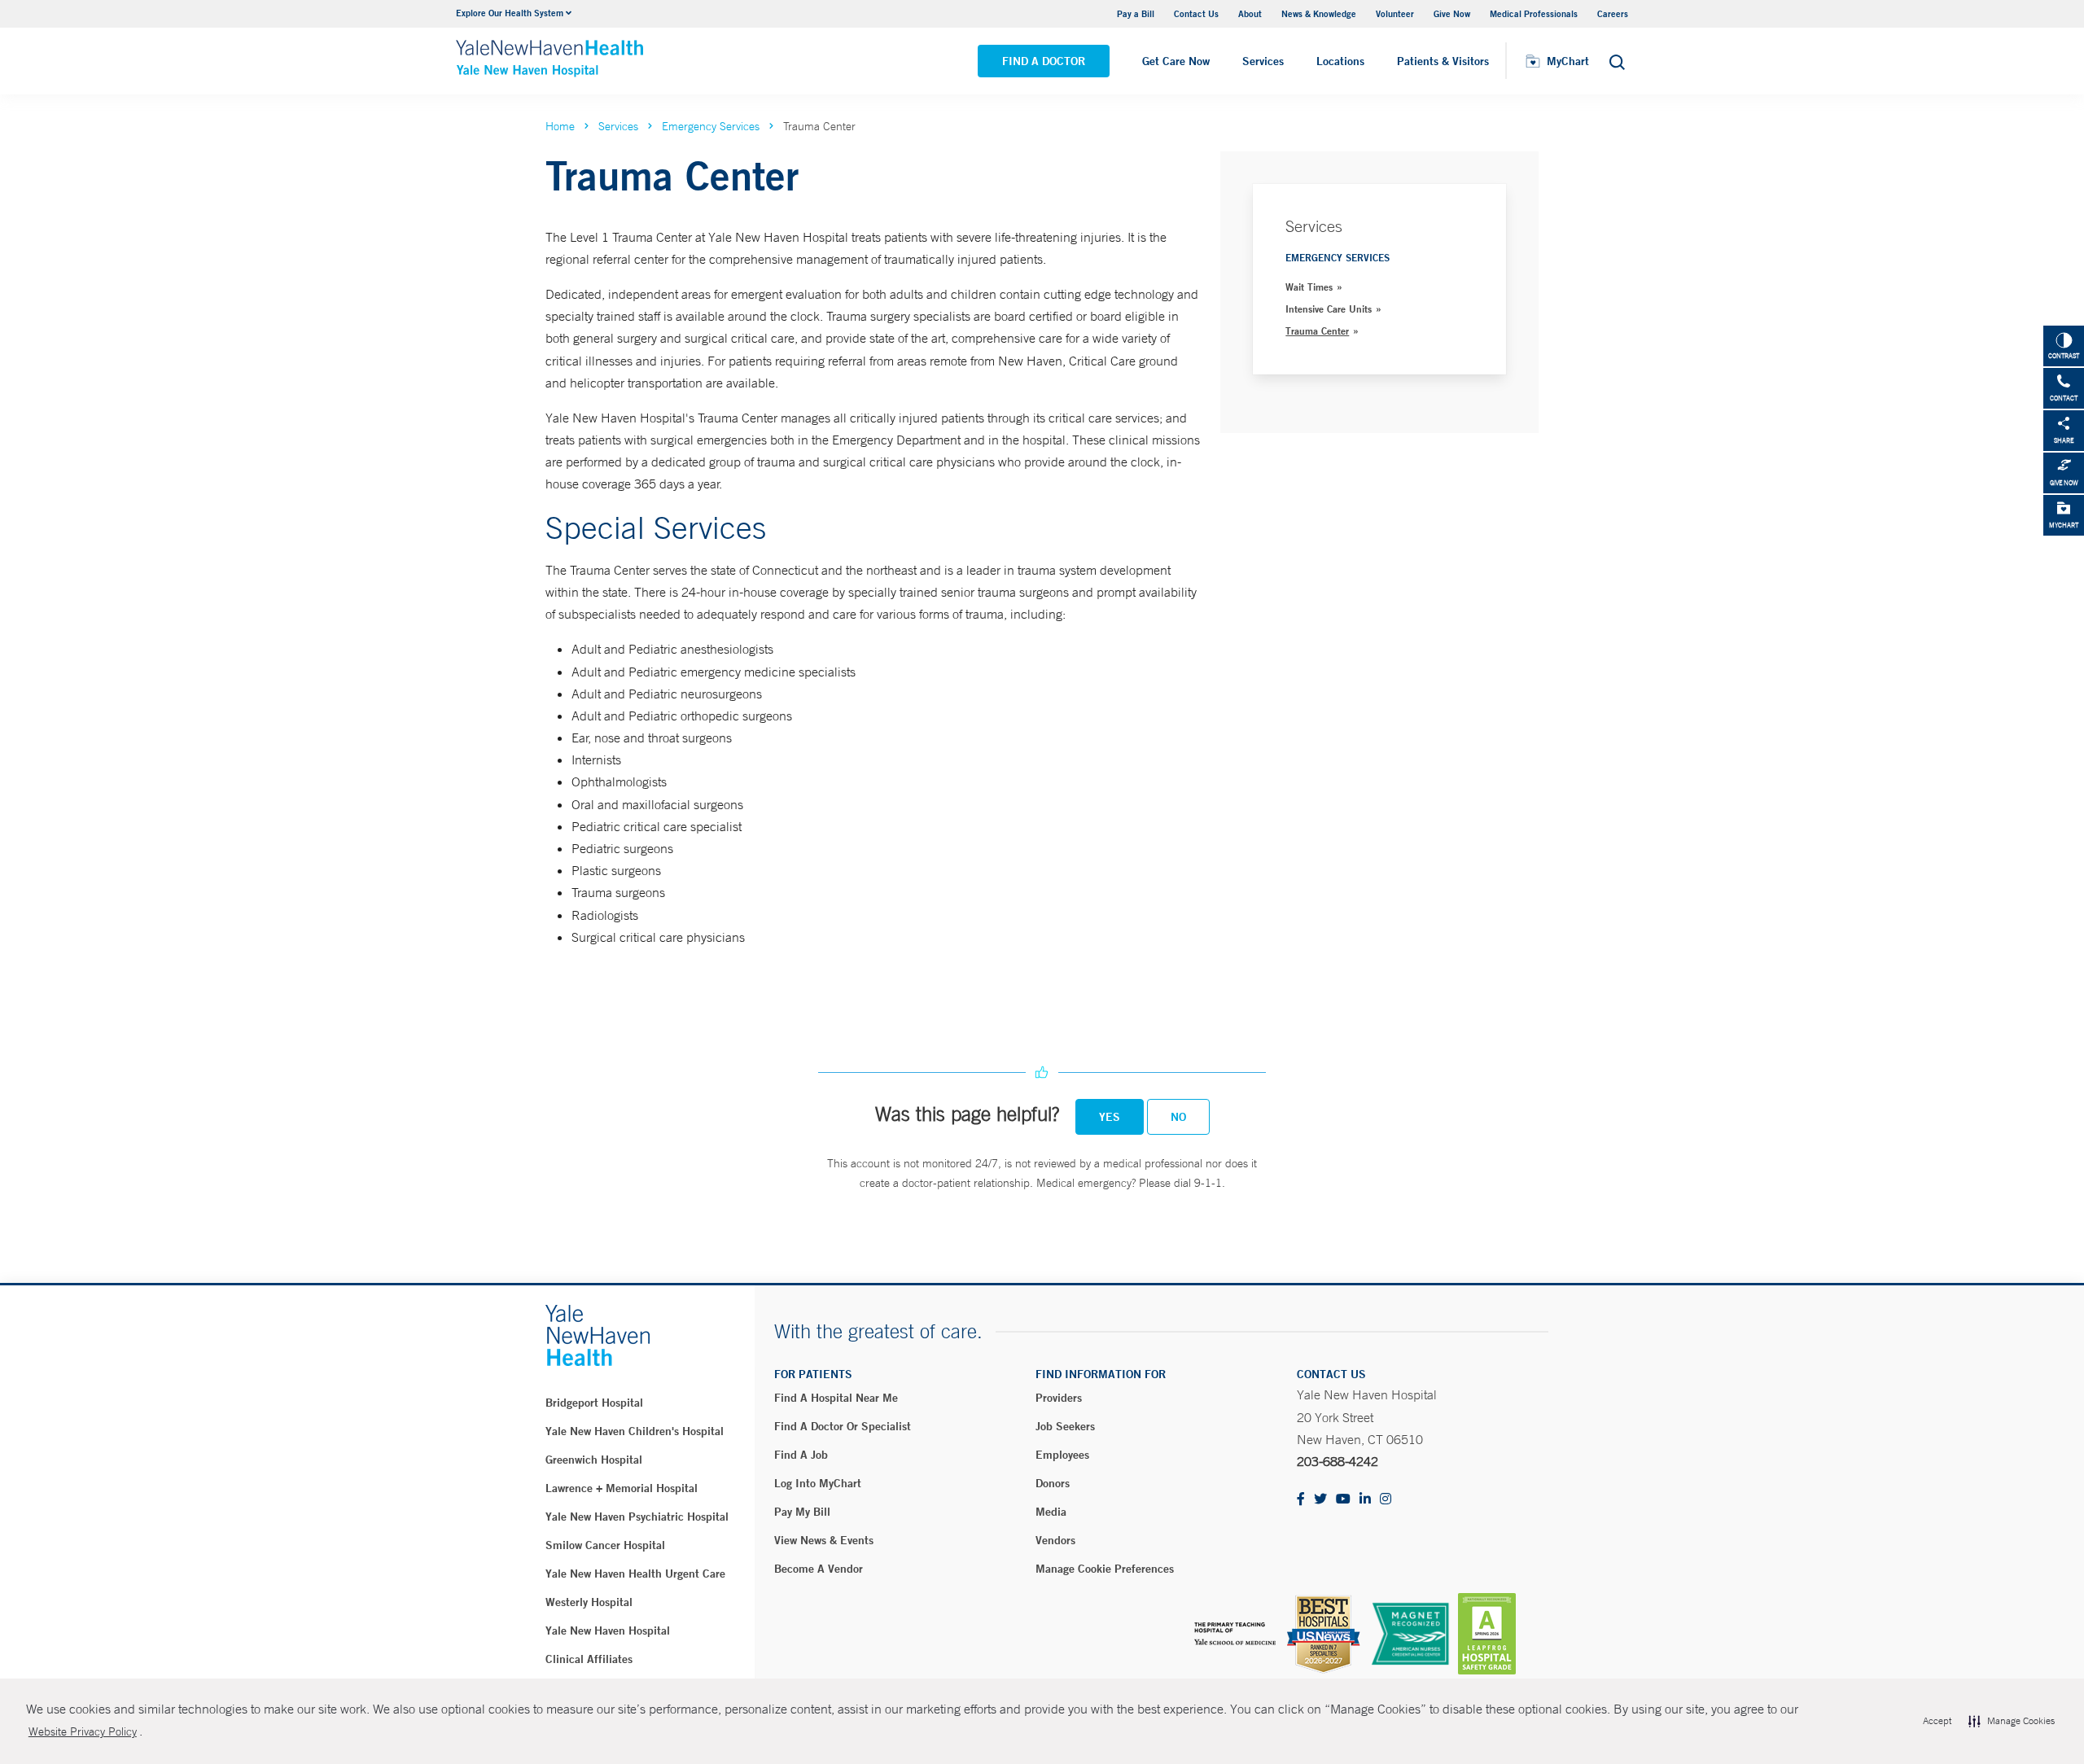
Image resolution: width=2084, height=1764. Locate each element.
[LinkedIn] (1365, 1500)
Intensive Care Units (1329, 309)
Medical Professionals (1534, 13)
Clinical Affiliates (589, 1659)
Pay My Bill (802, 1512)
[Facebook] (1301, 1500)
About (1250, 13)
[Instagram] (1386, 1500)
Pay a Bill (1136, 13)
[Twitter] (1320, 1500)
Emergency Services (711, 126)
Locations (1340, 61)
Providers (1059, 1398)
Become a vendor (819, 1569)
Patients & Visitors (1443, 61)
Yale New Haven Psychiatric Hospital (637, 1517)
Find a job (801, 1455)
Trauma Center (1317, 330)
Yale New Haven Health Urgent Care (635, 1574)
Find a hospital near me (836, 1398)
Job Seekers (1065, 1426)
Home (560, 126)
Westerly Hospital (589, 1602)
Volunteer (1395, 13)
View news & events (824, 1540)
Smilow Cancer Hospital (605, 1545)
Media (1051, 1512)
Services (1263, 61)
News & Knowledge (1319, 13)
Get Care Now (1176, 61)
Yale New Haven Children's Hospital (635, 1431)
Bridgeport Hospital (594, 1403)
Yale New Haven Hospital (608, 1630)
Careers (1613, 13)
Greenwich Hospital (594, 1460)
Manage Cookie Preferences (1105, 1569)
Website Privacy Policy (83, 1731)
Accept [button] (1937, 1721)
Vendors (1055, 1540)
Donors (1053, 1483)
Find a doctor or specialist (843, 1426)
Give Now (1452, 13)
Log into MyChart (818, 1483)
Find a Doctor (1044, 61)
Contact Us (1196, 13)
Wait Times (1309, 287)
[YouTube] (1343, 1500)
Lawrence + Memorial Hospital (622, 1488)
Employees (1062, 1455)
